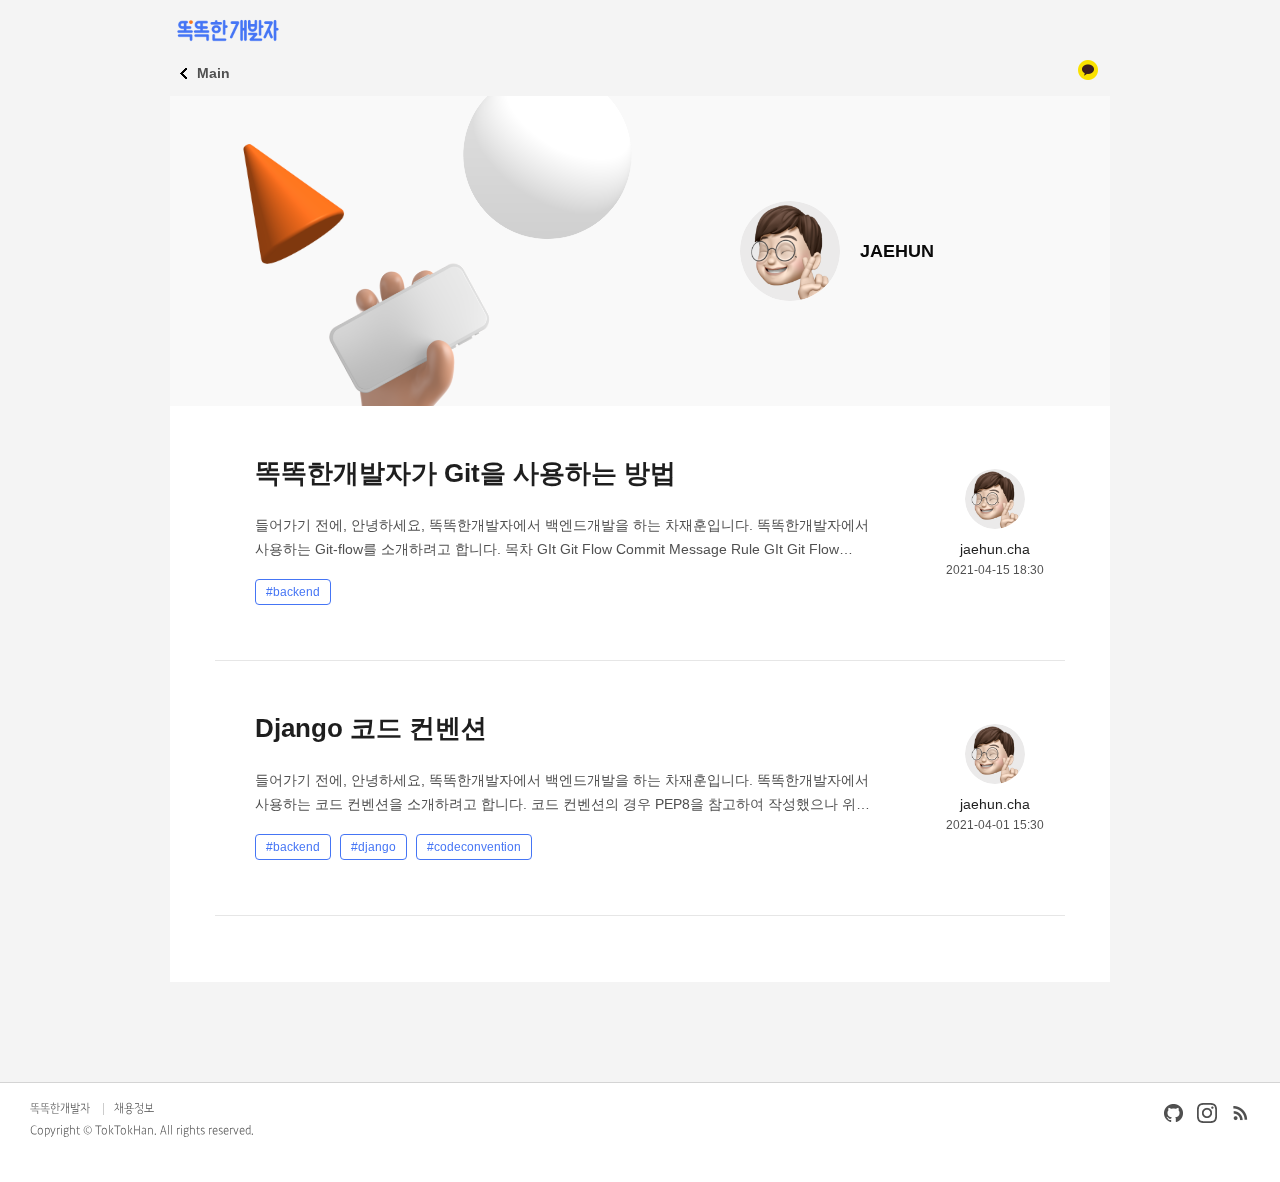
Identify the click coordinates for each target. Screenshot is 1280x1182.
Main (213, 73)
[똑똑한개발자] (226, 30)
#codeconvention (474, 847)
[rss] (1240, 1113)
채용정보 (134, 1109)
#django (373, 847)
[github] (1174, 1113)
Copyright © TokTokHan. (93, 1131)
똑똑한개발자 (60, 1109)
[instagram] (1207, 1113)
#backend (293, 592)
